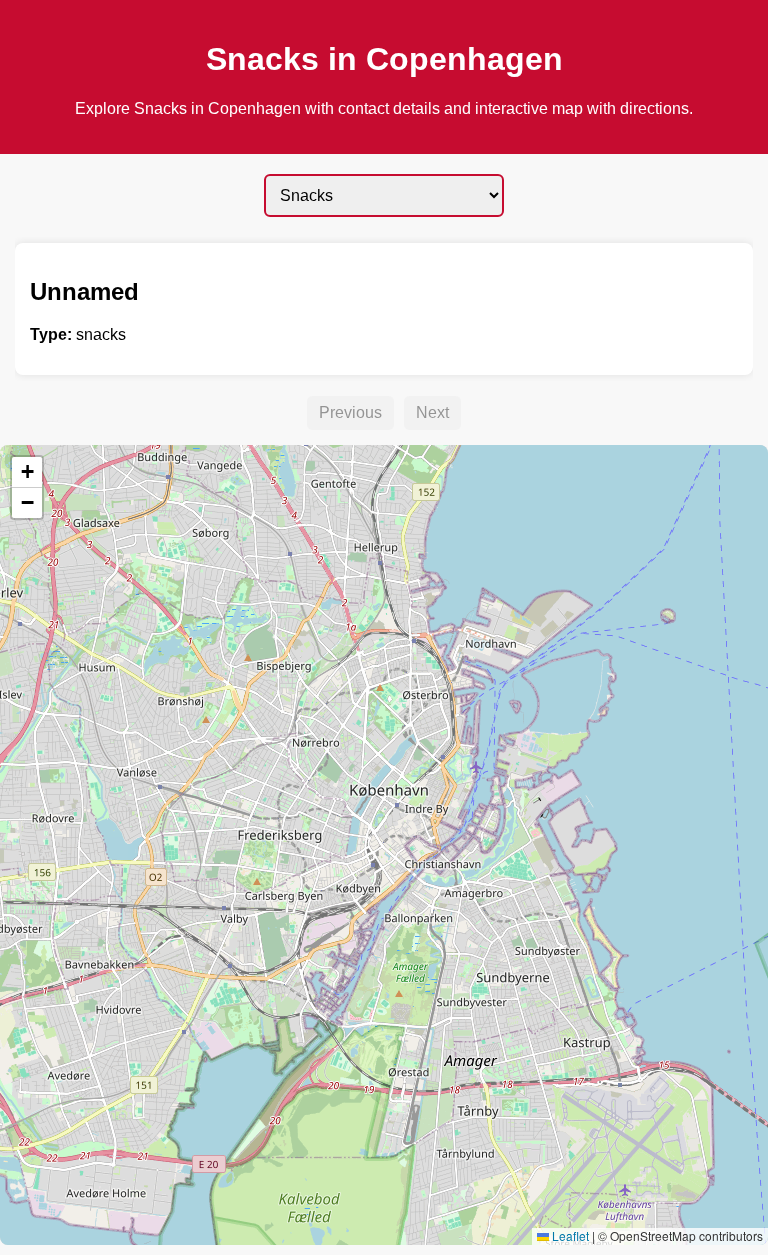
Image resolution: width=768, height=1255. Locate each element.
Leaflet (569, 1235)
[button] (27, 472)
